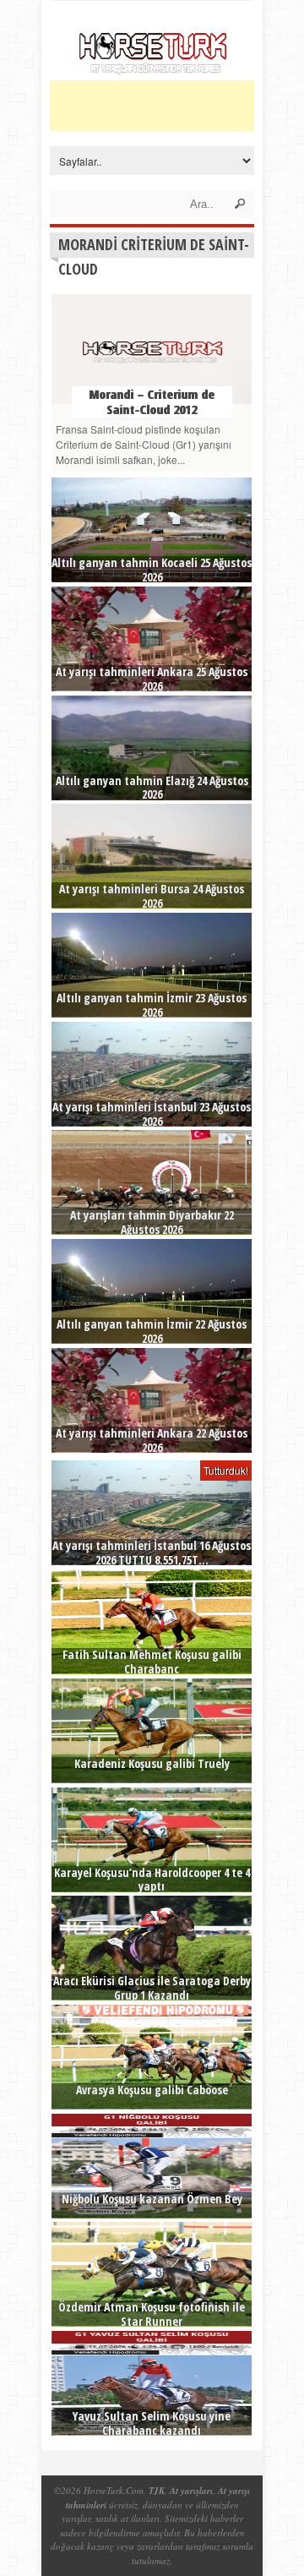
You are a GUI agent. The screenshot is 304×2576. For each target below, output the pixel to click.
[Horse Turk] (152, 69)
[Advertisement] (177, 106)
